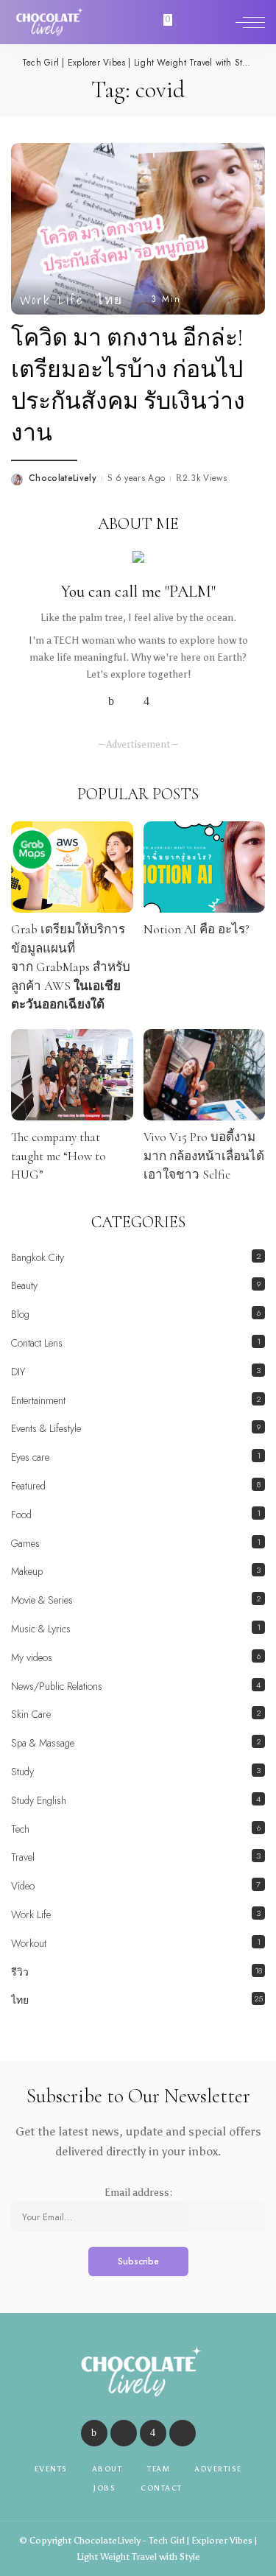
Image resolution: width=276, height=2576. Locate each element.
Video (23, 1886)
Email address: (138, 2193)
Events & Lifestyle (46, 1428)
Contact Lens (37, 1343)
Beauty (24, 1285)
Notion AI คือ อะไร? (197, 929)
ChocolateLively (63, 478)
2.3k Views (205, 478)
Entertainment (38, 1400)
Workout (29, 1943)
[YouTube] (164, 701)
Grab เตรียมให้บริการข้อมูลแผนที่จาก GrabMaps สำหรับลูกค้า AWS (71, 967)
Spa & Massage (43, 1743)
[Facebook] (111, 701)
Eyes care (30, 1457)
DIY (18, 1372)
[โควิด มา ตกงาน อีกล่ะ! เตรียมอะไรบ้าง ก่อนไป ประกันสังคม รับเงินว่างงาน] (138, 227)
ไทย (110, 299)
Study (22, 1772)
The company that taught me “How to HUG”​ (59, 1156)
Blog (20, 1314)
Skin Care (31, 1714)
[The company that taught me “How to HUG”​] (72, 1075)
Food (21, 1515)
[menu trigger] (250, 22)
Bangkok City (38, 1257)
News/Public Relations (57, 1686)
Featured (28, 1486)
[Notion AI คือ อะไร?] (205, 867)
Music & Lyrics (41, 1629)
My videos (32, 1657)
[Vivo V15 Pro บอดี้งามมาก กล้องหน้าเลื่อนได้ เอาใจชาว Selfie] (205, 1075)
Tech (20, 1829)
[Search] (219, 22)
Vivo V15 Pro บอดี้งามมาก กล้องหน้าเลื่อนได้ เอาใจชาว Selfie (204, 1156)
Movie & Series (42, 1600)
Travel (23, 1857)
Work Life (52, 299)
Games (25, 1543)
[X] (129, 701)
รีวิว (20, 1972)
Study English (39, 1800)
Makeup (27, 1571)
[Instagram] (146, 701)
